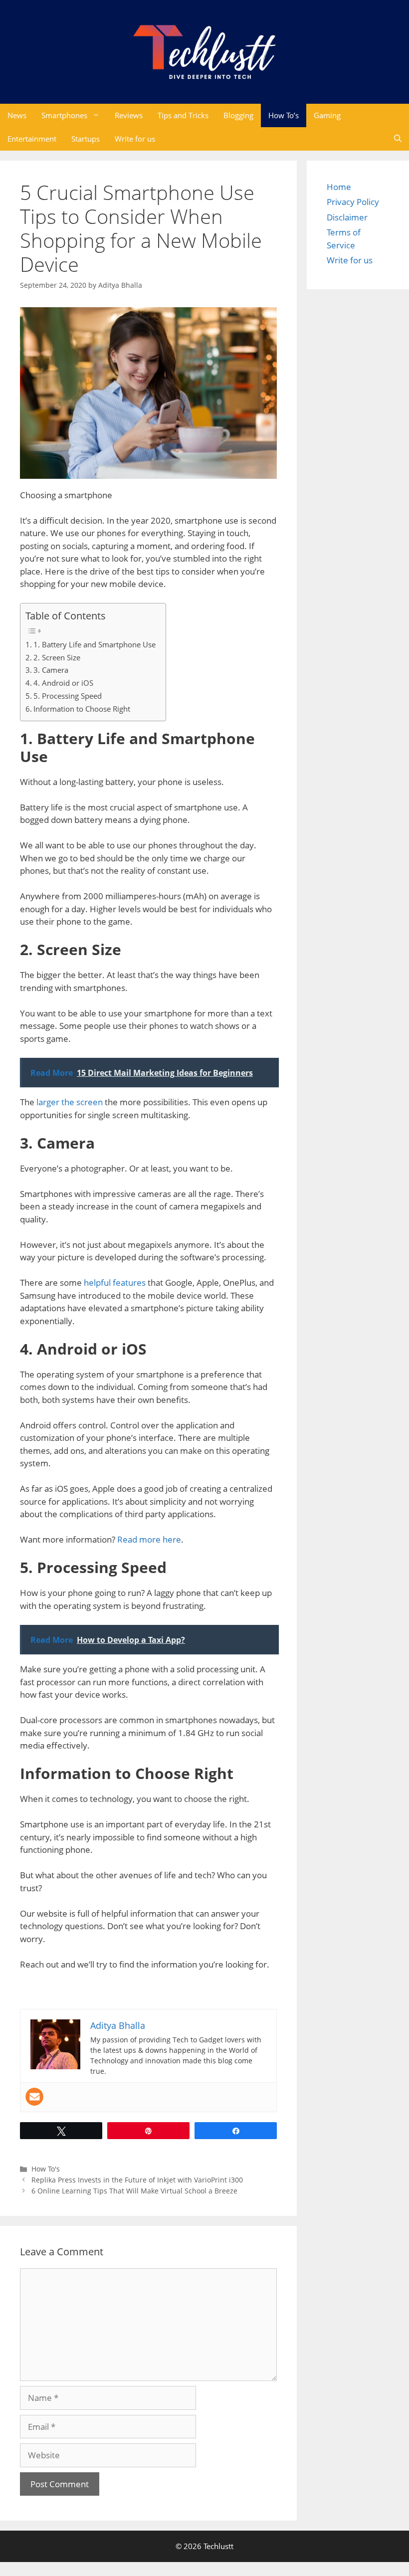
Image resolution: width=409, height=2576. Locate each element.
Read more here (149, 1539)
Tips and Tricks (183, 115)
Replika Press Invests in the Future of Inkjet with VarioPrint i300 (137, 2180)
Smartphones (64, 115)
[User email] (34, 2097)
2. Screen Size (57, 657)
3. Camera (51, 670)
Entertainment (32, 139)
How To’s (284, 115)
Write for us (135, 139)
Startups (86, 139)
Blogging (238, 115)
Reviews (129, 115)
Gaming (327, 115)
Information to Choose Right (82, 709)
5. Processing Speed (68, 696)
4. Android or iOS (63, 683)
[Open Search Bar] (398, 139)
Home (339, 187)
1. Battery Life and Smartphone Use (95, 644)
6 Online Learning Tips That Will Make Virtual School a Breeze (134, 2191)
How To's (46, 2169)
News (17, 115)
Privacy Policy (353, 202)
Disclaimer (347, 217)
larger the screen (70, 1102)
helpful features (115, 1283)
